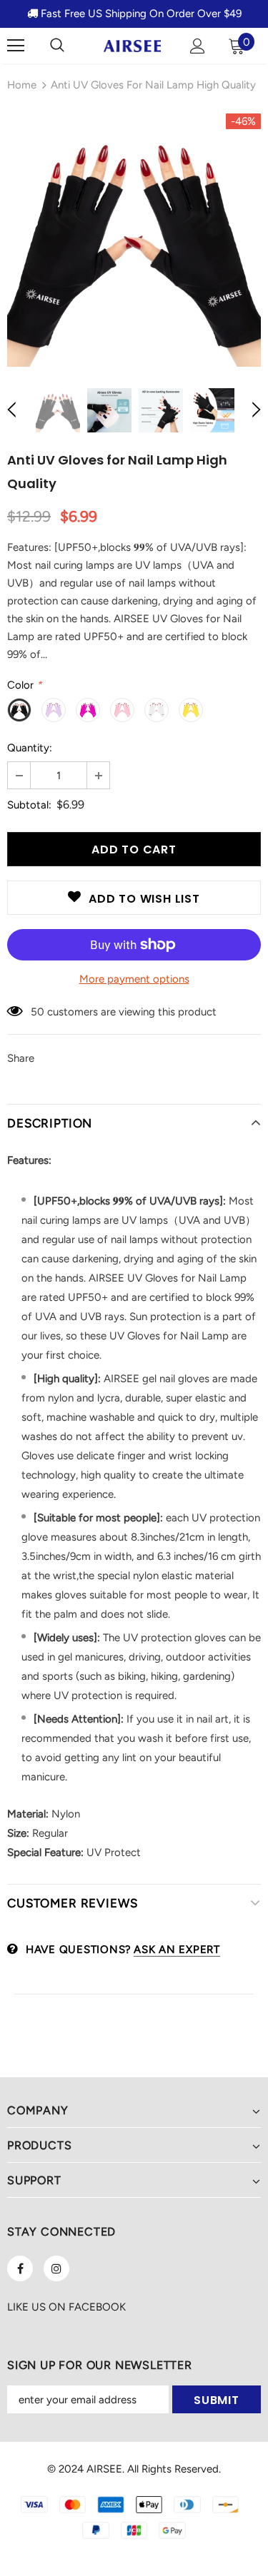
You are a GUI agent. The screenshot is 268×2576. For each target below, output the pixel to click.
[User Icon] (198, 46)
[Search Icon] (57, 46)
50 (38, 1012)
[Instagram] (56, 2268)
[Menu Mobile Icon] (16, 46)
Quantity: (30, 748)
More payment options (134, 979)
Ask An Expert (177, 1949)
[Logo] (132, 45)
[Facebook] (20, 2268)
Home (22, 85)
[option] (134, 240)
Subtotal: (29, 805)
